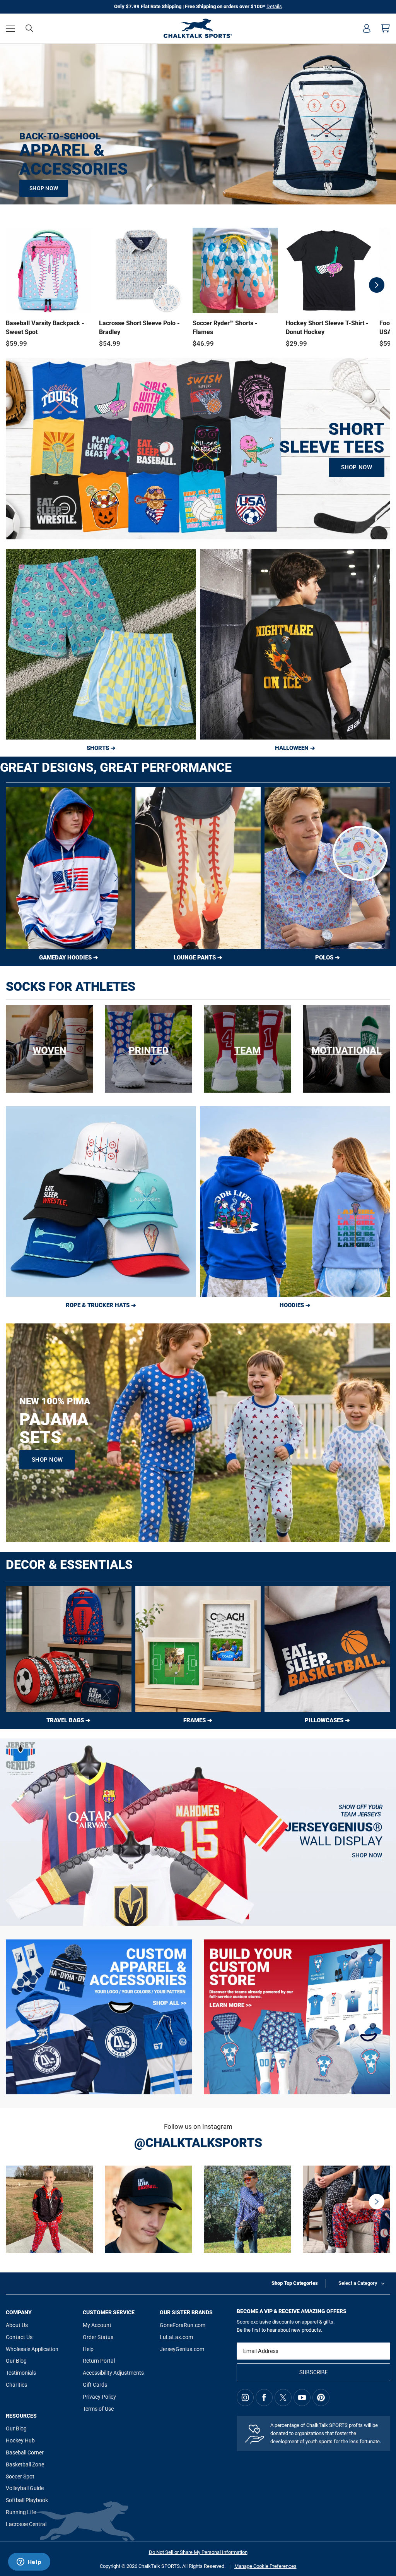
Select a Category (358, 2283)
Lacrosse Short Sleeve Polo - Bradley (139, 327)
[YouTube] (302, 2398)
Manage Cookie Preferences (265, 2566)
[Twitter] (283, 2398)
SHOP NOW (44, 188)
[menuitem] (367, 28)
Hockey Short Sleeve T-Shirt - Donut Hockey (327, 327)
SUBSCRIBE (314, 2372)
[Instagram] (245, 2398)
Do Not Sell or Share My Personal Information (198, 2552)
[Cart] (386, 28)
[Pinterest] (321, 2398)
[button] (10, 28)
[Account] (367, 28)
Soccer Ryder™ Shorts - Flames (225, 327)
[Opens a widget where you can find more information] (29, 2562)
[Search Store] (29, 28)
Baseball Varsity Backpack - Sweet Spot (45, 327)
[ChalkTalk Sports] (198, 28)
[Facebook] (264, 2398)
